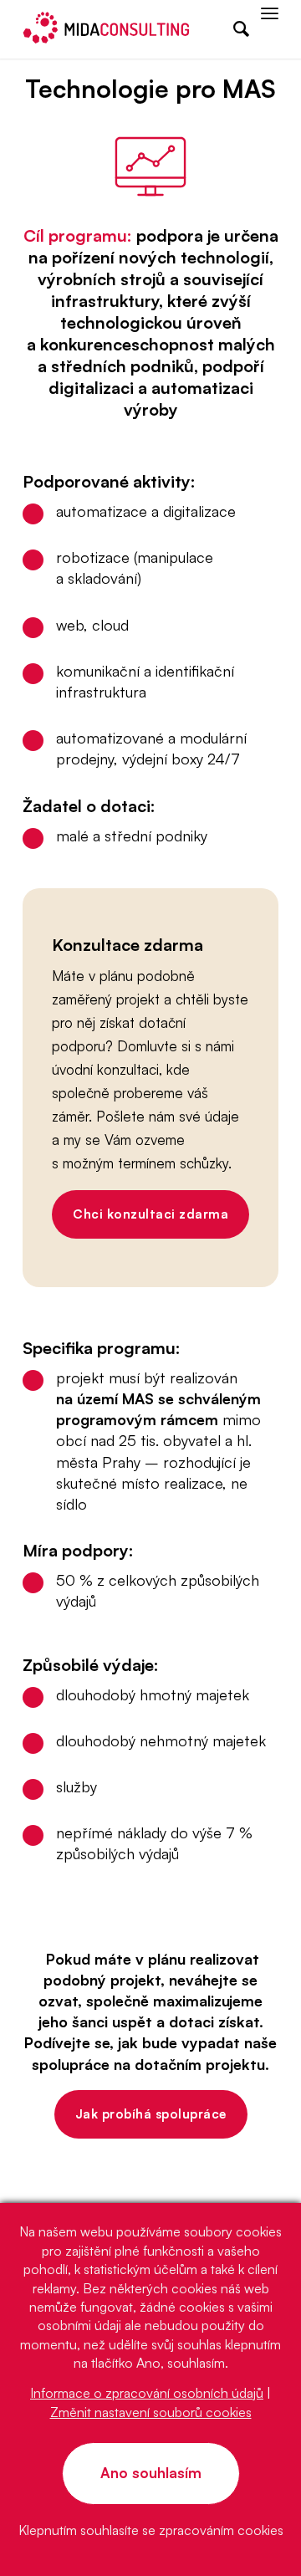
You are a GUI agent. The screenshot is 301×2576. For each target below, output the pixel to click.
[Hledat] (233, 29)
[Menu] (270, 29)
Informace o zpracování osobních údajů (147, 2393)
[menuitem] (233, 29)
